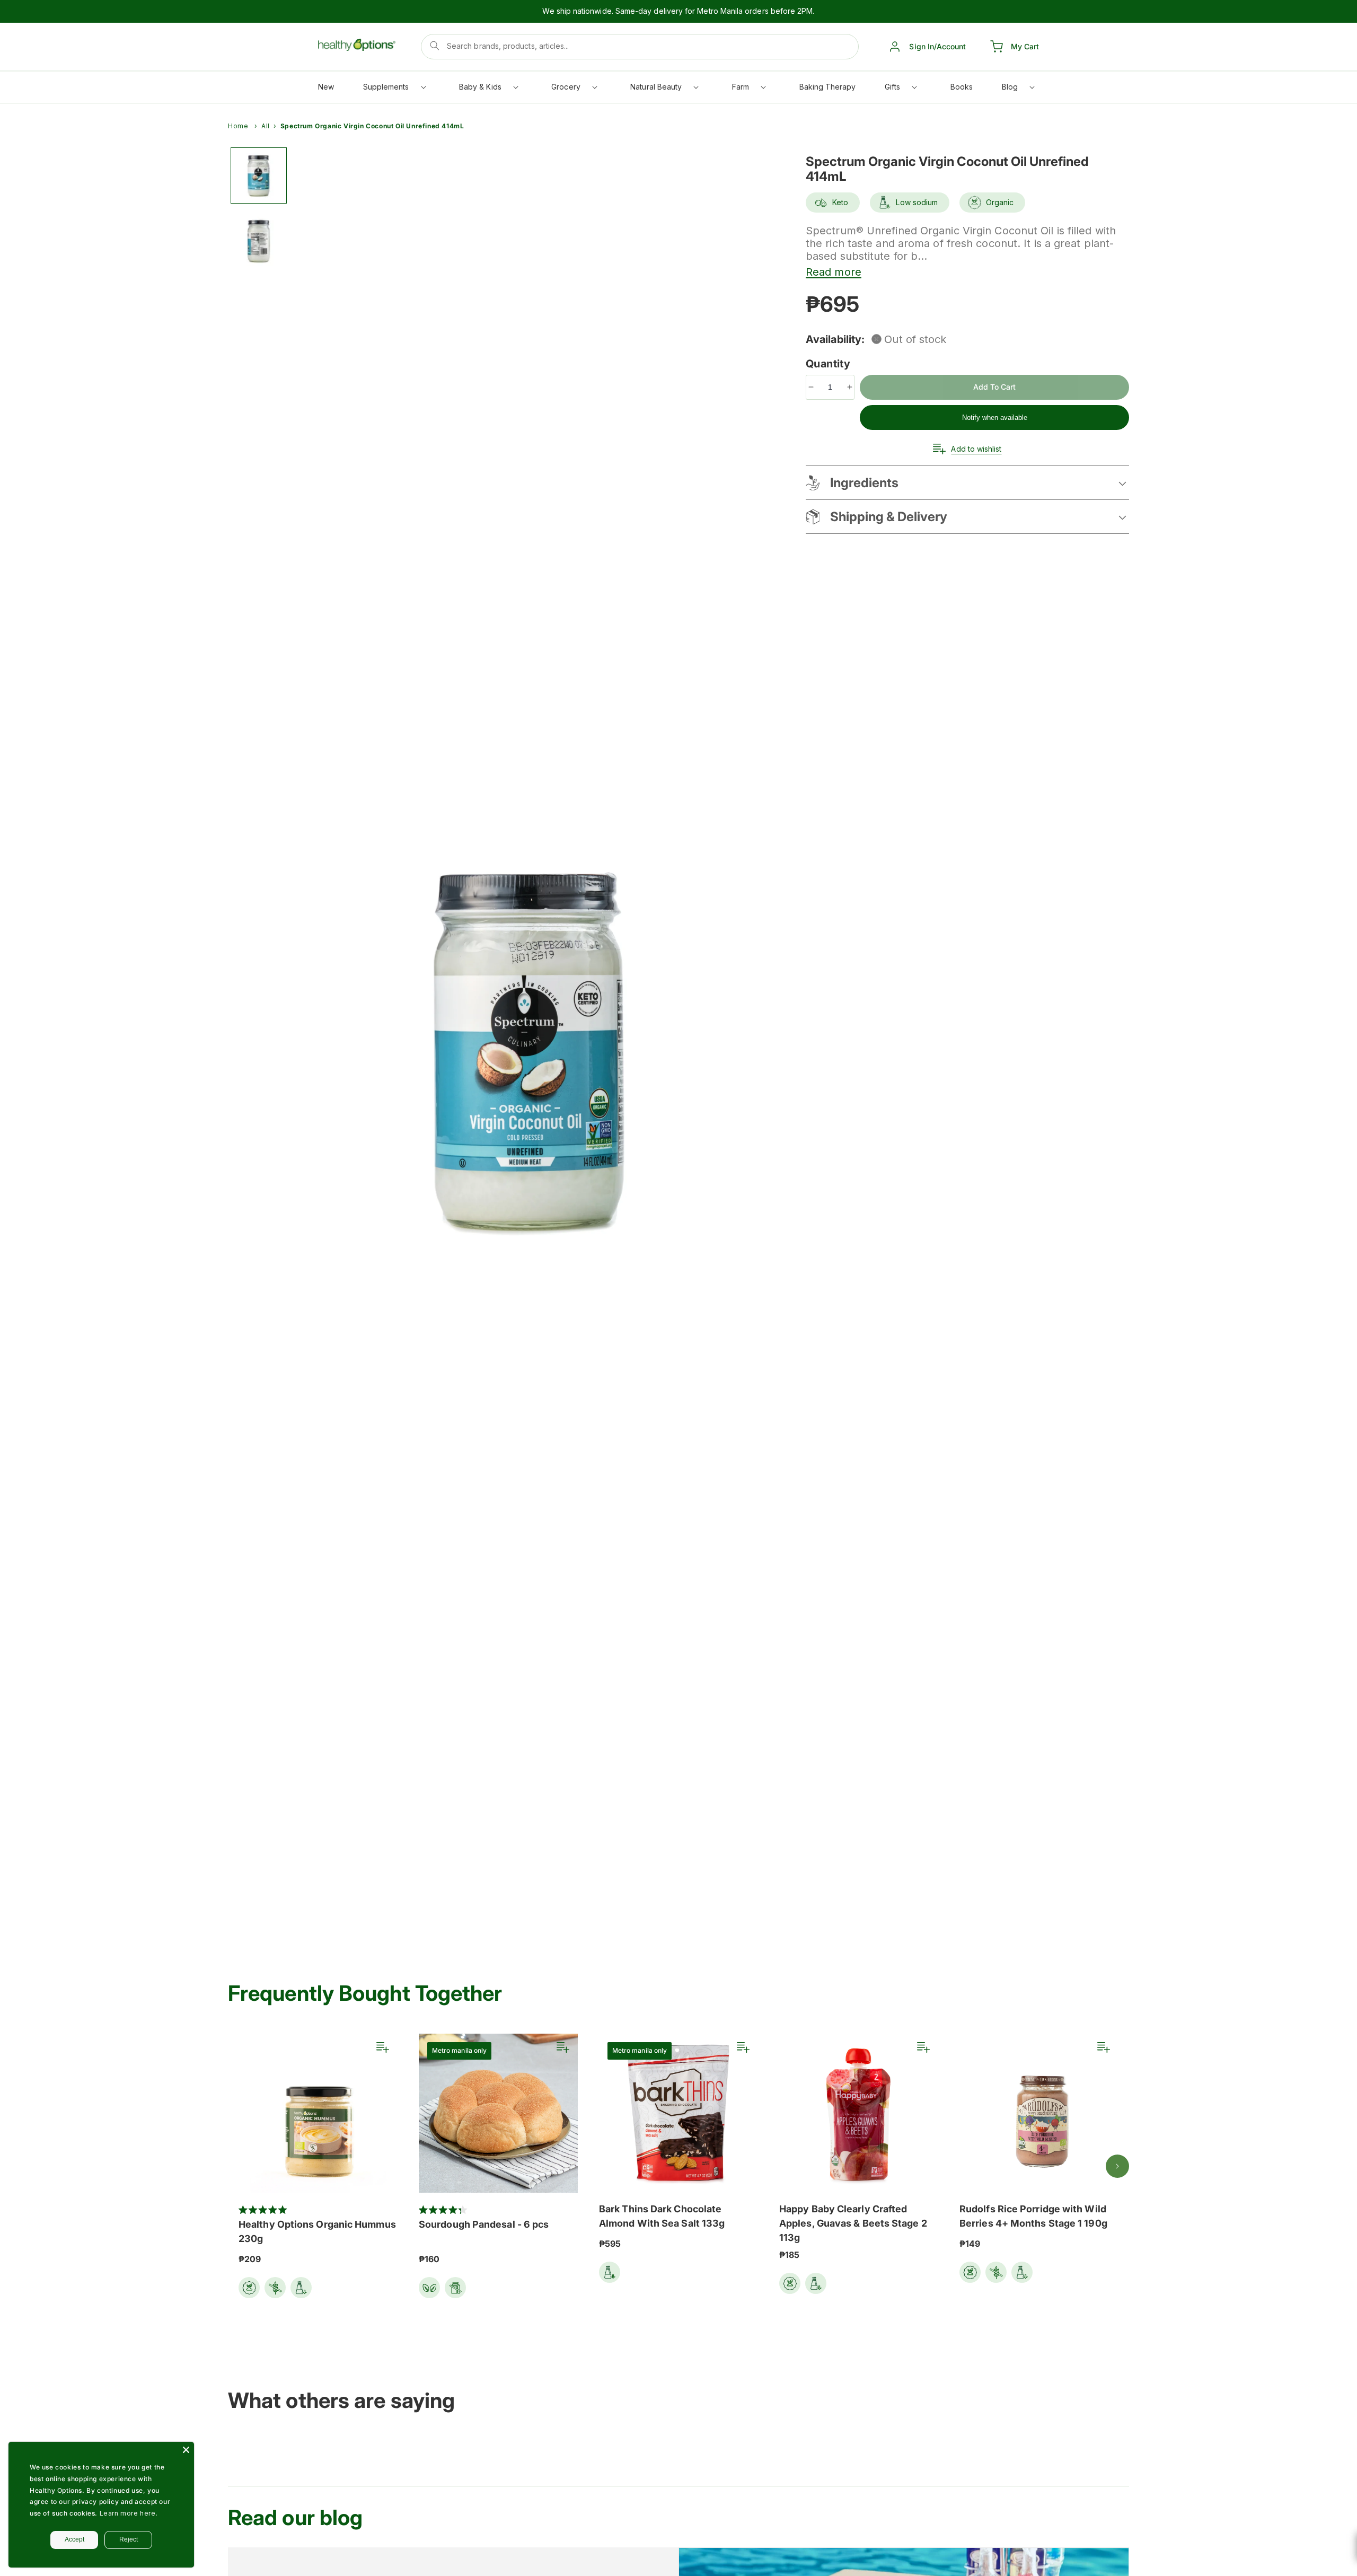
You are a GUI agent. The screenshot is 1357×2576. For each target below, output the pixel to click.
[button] (394, 89)
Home (238, 126)
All (266, 126)
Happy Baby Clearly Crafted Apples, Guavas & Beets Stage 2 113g (853, 2223)
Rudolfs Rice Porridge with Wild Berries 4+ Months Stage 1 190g (1033, 2216)
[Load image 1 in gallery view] (259, 175)
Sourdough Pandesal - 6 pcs (484, 2224)
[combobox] (640, 47)
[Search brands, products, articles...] (435, 46)
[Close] (186, 2450)
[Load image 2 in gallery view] (259, 240)
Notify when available (995, 417)
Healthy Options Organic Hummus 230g (317, 2231)
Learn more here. (129, 2513)
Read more (834, 272)
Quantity (830, 364)
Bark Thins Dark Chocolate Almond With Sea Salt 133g (662, 2216)
